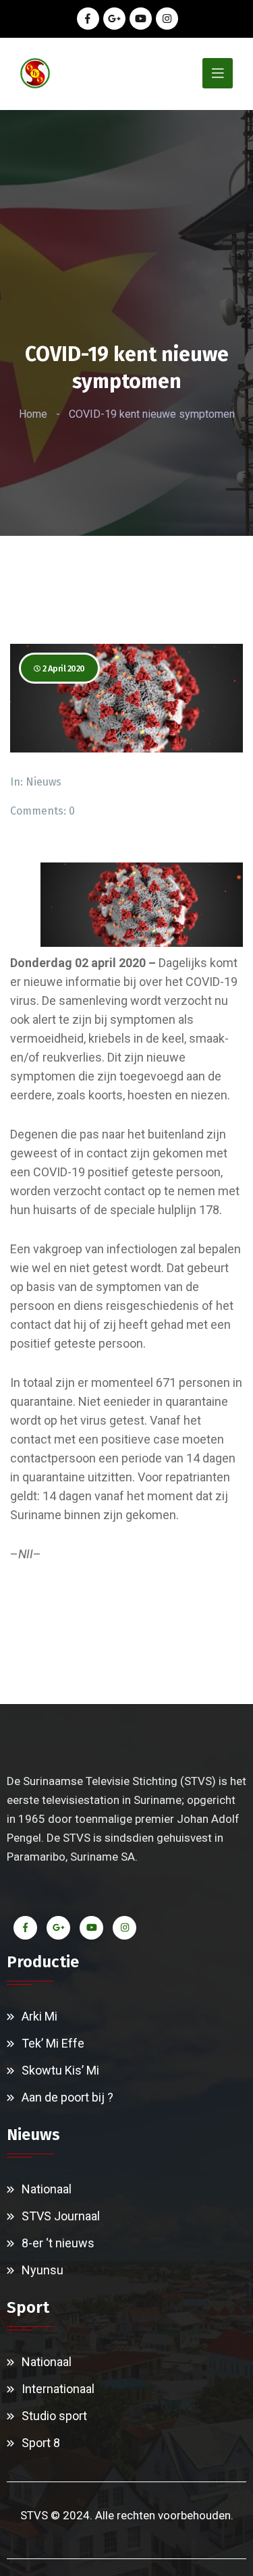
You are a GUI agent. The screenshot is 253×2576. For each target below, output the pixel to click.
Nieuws (44, 782)
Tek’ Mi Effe (53, 2043)
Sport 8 (41, 2443)
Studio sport (54, 2416)
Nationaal (47, 2189)
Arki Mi (39, 2016)
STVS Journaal (61, 2216)
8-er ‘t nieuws (58, 2243)
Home (33, 414)
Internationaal (58, 2389)
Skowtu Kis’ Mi (60, 2070)
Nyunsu (43, 2270)
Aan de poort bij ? (67, 2097)
